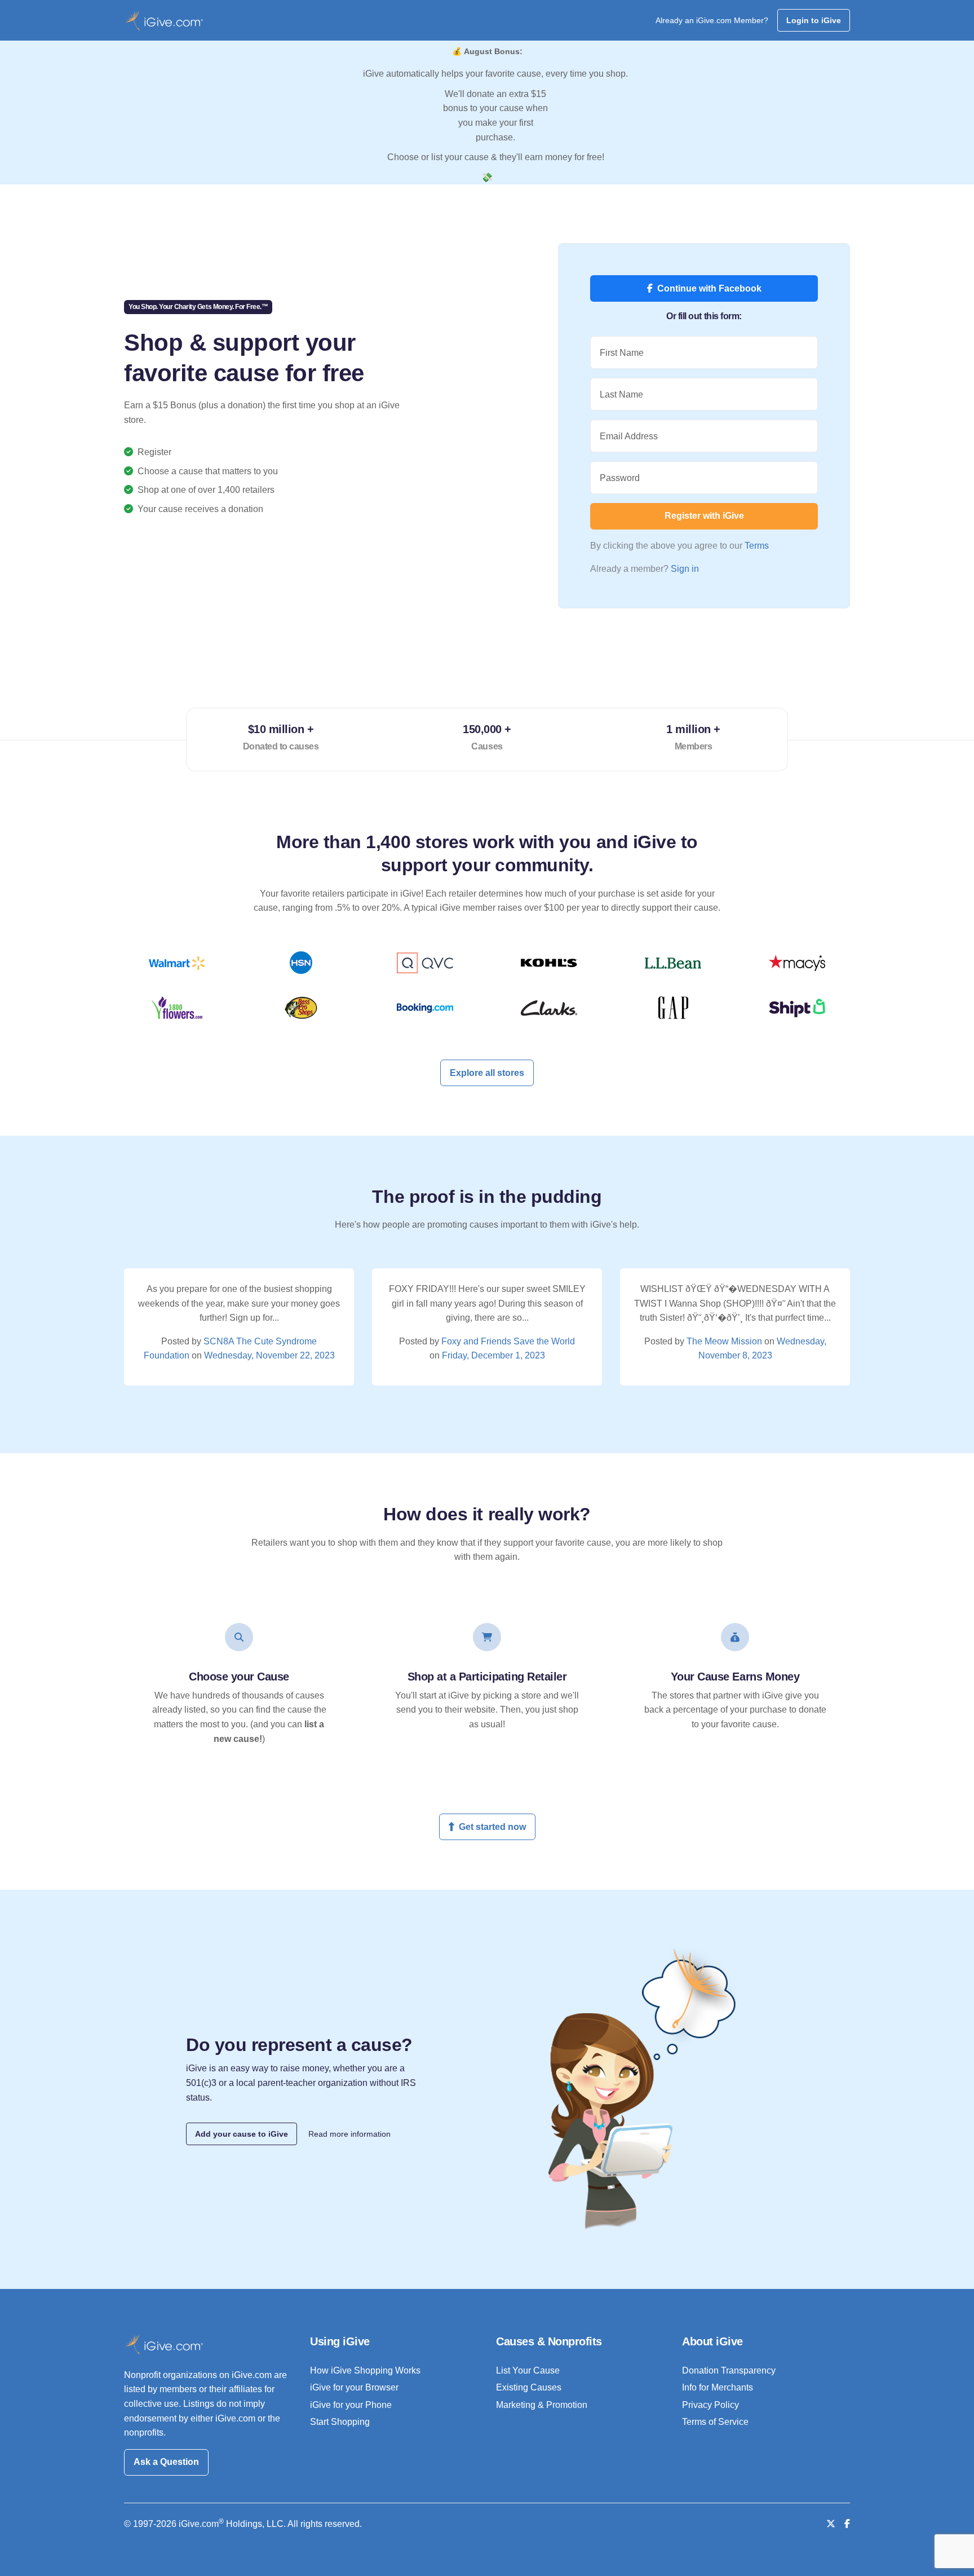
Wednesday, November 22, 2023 (269, 1355)
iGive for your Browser (354, 2387)
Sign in (685, 569)
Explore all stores (487, 1073)
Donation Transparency (729, 2370)
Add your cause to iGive (242, 2134)
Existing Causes (529, 2387)
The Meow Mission (724, 1341)
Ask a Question (166, 2462)
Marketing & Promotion (542, 2405)
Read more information (349, 2134)
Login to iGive (814, 20)
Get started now (492, 1827)
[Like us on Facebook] (847, 2524)
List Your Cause (528, 2370)
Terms (757, 546)
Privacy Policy (710, 2405)
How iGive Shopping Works (365, 2370)
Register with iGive (704, 516)
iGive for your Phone (351, 2405)
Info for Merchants (718, 2387)
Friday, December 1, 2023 (493, 1355)
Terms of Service (715, 2422)
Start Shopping (340, 2422)
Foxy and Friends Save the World (508, 1341)
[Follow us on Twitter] (831, 2524)
